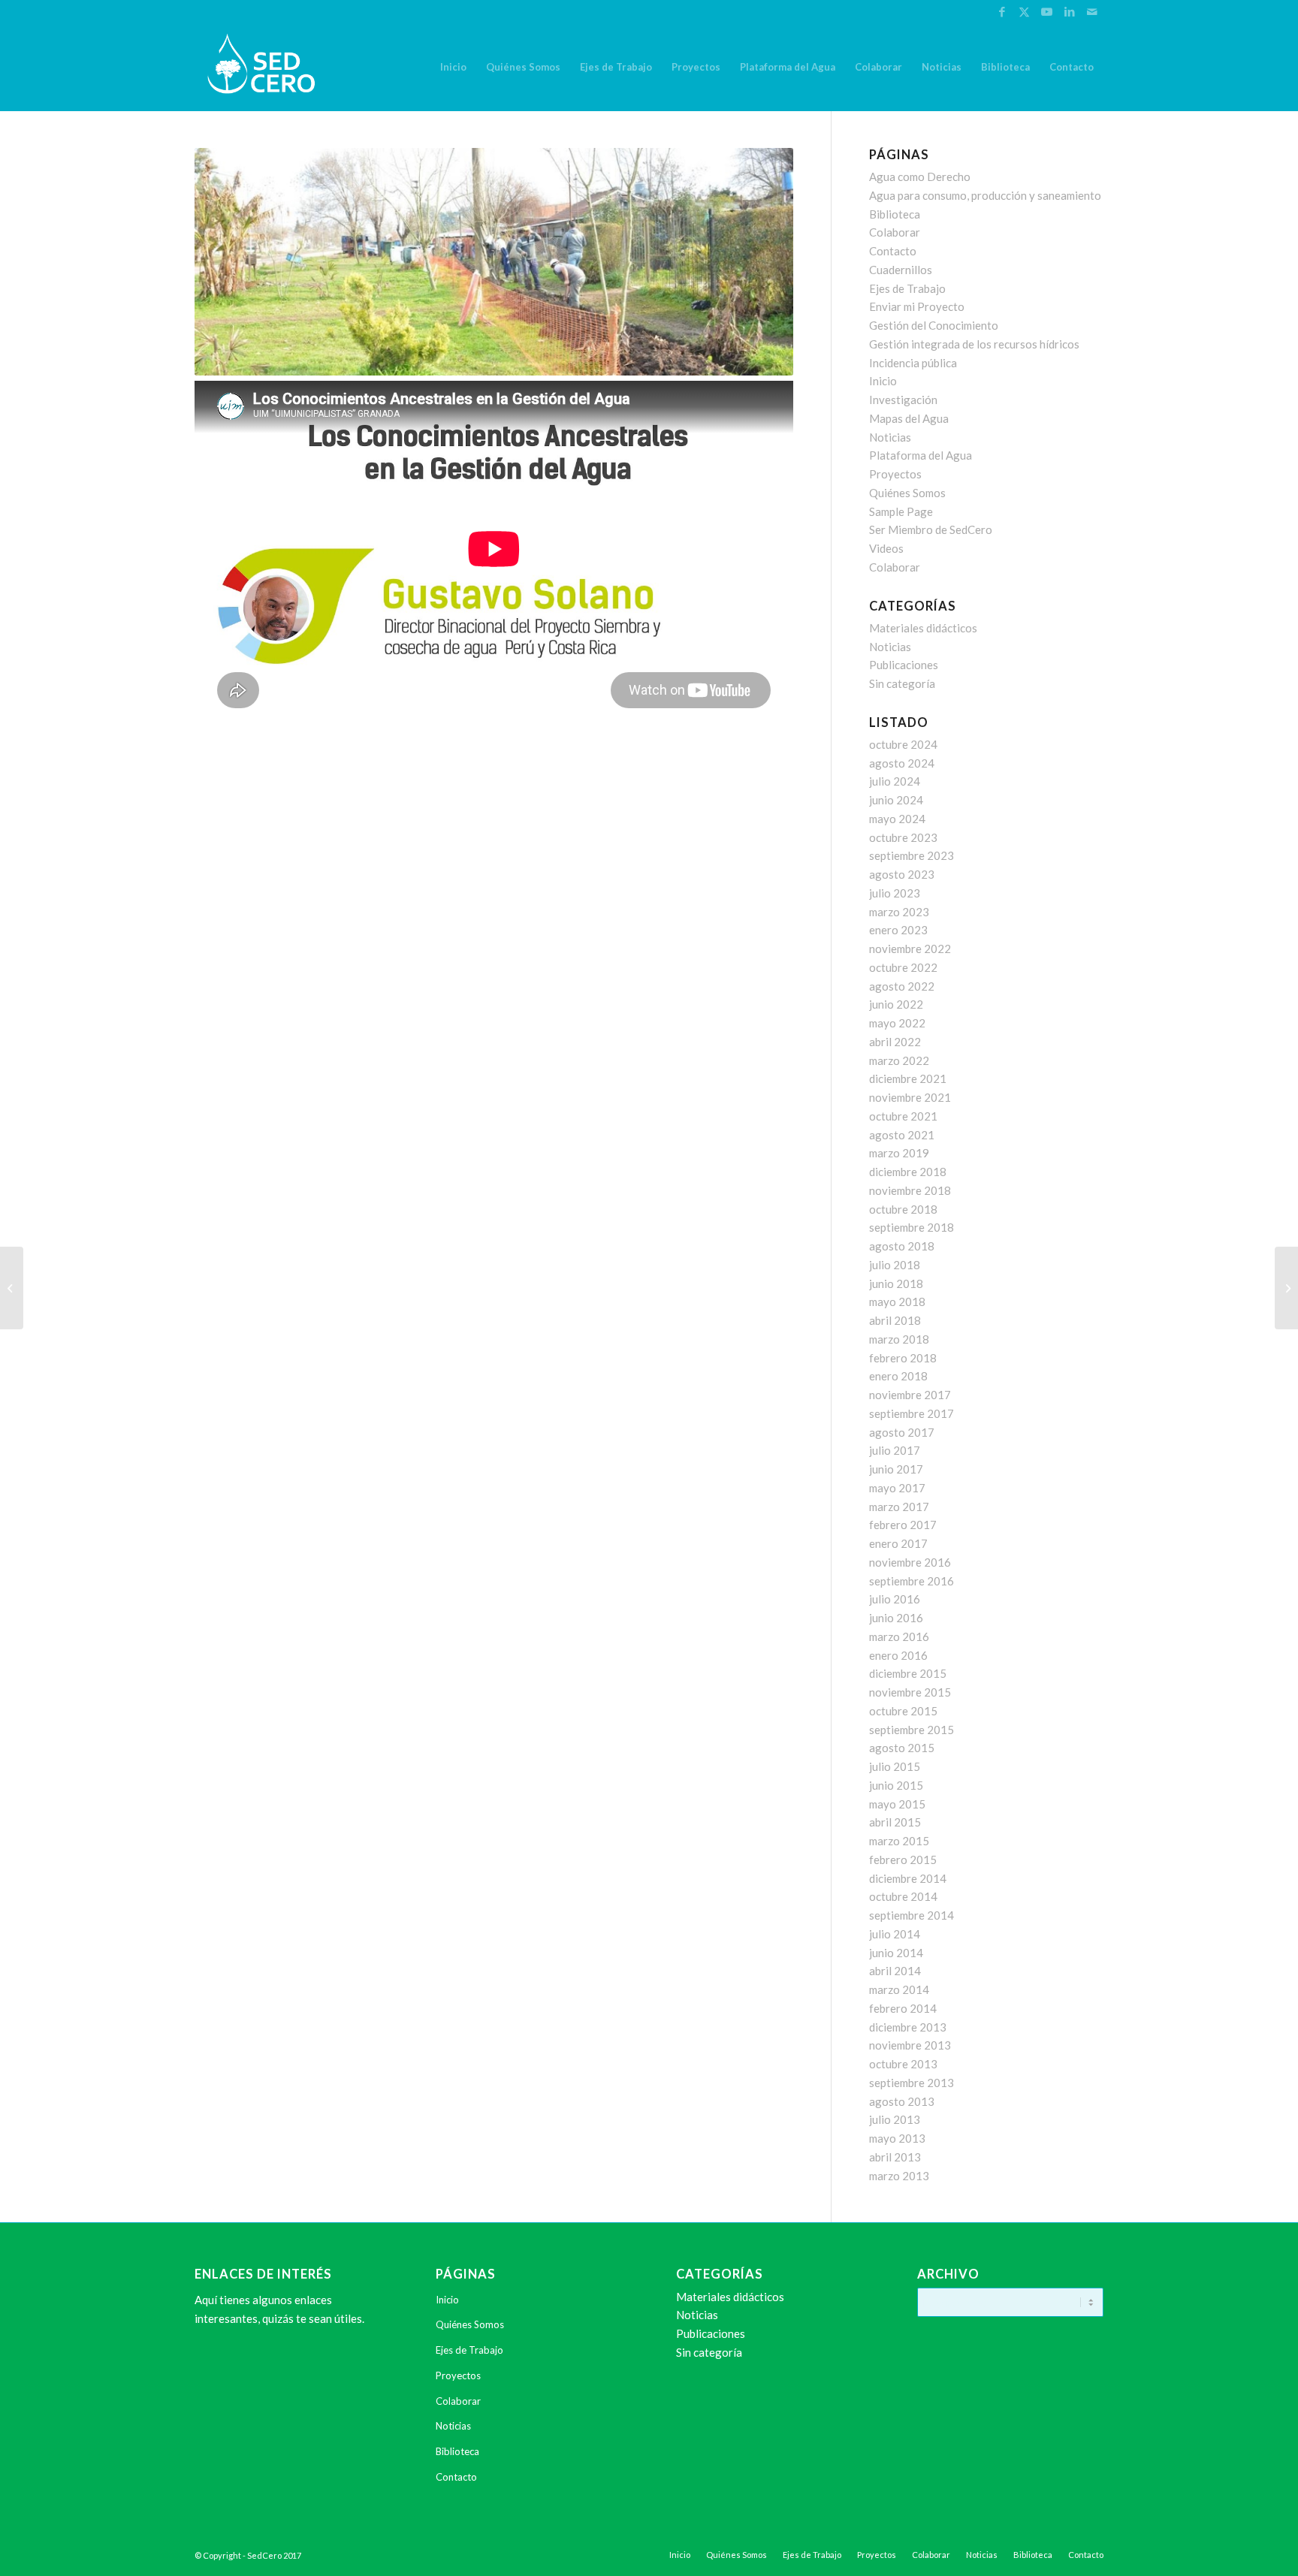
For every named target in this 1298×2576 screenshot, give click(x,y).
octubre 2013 (903, 2064)
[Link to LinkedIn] (1069, 11)
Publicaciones (904, 665)
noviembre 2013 (910, 2045)
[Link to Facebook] (1002, 11)
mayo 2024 (897, 819)
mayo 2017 (897, 1488)
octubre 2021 (903, 1116)
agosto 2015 (902, 1748)
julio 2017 (895, 1450)
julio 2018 (895, 1265)
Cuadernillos (901, 270)
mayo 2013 (897, 2138)
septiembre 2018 (912, 1227)
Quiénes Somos (907, 493)
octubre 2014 (903, 1896)
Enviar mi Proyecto (917, 306)
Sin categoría (902, 683)
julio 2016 (895, 1599)
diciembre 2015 (908, 1673)
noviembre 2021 (910, 1097)
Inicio (883, 381)
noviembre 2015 (910, 1692)
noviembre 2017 (910, 1395)
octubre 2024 (903, 744)
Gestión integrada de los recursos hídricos (974, 344)
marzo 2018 (899, 1339)
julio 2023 (895, 893)
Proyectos (895, 474)
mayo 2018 (897, 1302)
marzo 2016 (899, 1636)
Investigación (903, 400)
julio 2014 (895, 1934)
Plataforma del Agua (921, 455)
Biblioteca (895, 214)
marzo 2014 (899, 1989)
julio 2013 (895, 2119)
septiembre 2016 (912, 1581)
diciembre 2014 (908, 1878)
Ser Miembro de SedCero (931, 529)
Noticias (890, 437)
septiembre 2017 (912, 1413)
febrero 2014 (903, 2008)
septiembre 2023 (912, 855)
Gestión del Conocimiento (934, 325)
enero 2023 (898, 930)
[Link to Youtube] (1047, 11)
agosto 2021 (902, 1135)
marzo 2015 (899, 1841)
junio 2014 (896, 1953)
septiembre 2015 (912, 1730)
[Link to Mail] (1092, 11)
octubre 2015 (903, 1711)
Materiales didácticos (923, 628)
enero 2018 (898, 1376)
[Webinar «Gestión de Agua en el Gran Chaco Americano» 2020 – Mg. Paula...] (12, 1288)
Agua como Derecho (920, 176)
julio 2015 (895, 1766)
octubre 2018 (903, 1209)
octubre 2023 (903, 837)
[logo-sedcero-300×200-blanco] (261, 67)
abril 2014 (895, 1971)
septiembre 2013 (912, 2083)
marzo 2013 (899, 2176)
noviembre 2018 (910, 1190)
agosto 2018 (902, 1246)
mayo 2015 (897, 1804)
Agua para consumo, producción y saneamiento (985, 195)
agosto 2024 (902, 763)
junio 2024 (896, 800)
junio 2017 (896, 1469)
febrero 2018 (903, 1358)
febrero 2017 (903, 1525)
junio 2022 (896, 1004)
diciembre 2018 (908, 1172)
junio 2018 (896, 1283)
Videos (886, 548)
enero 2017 (898, 1543)
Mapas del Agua (909, 418)
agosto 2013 (902, 2101)
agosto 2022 (902, 986)
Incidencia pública (913, 363)
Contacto (893, 251)
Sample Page (901, 511)
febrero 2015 (903, 1860)
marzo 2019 (899, 1153)
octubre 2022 (903, 967)
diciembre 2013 (908, 2027)
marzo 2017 (899, 1507)
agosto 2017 (902, 1432)
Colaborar (895, 232)
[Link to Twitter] (1024, 11)
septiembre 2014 (912, 1915)
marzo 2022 (899, 1060)
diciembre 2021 (908, 1078)
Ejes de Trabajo (907, 288)
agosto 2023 (902, 874)
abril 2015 (895, 1822)
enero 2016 (898, 1655)
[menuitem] (453, 67)
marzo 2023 (899, 912)
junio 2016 (896, 1618)
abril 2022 (895, 1042)
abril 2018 (895, 1320)
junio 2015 (896, 1785)
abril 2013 (895, 2157)
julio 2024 (895, 781)
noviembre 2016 (910, 1562)
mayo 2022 (897, 1023)
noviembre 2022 (910, 949)
